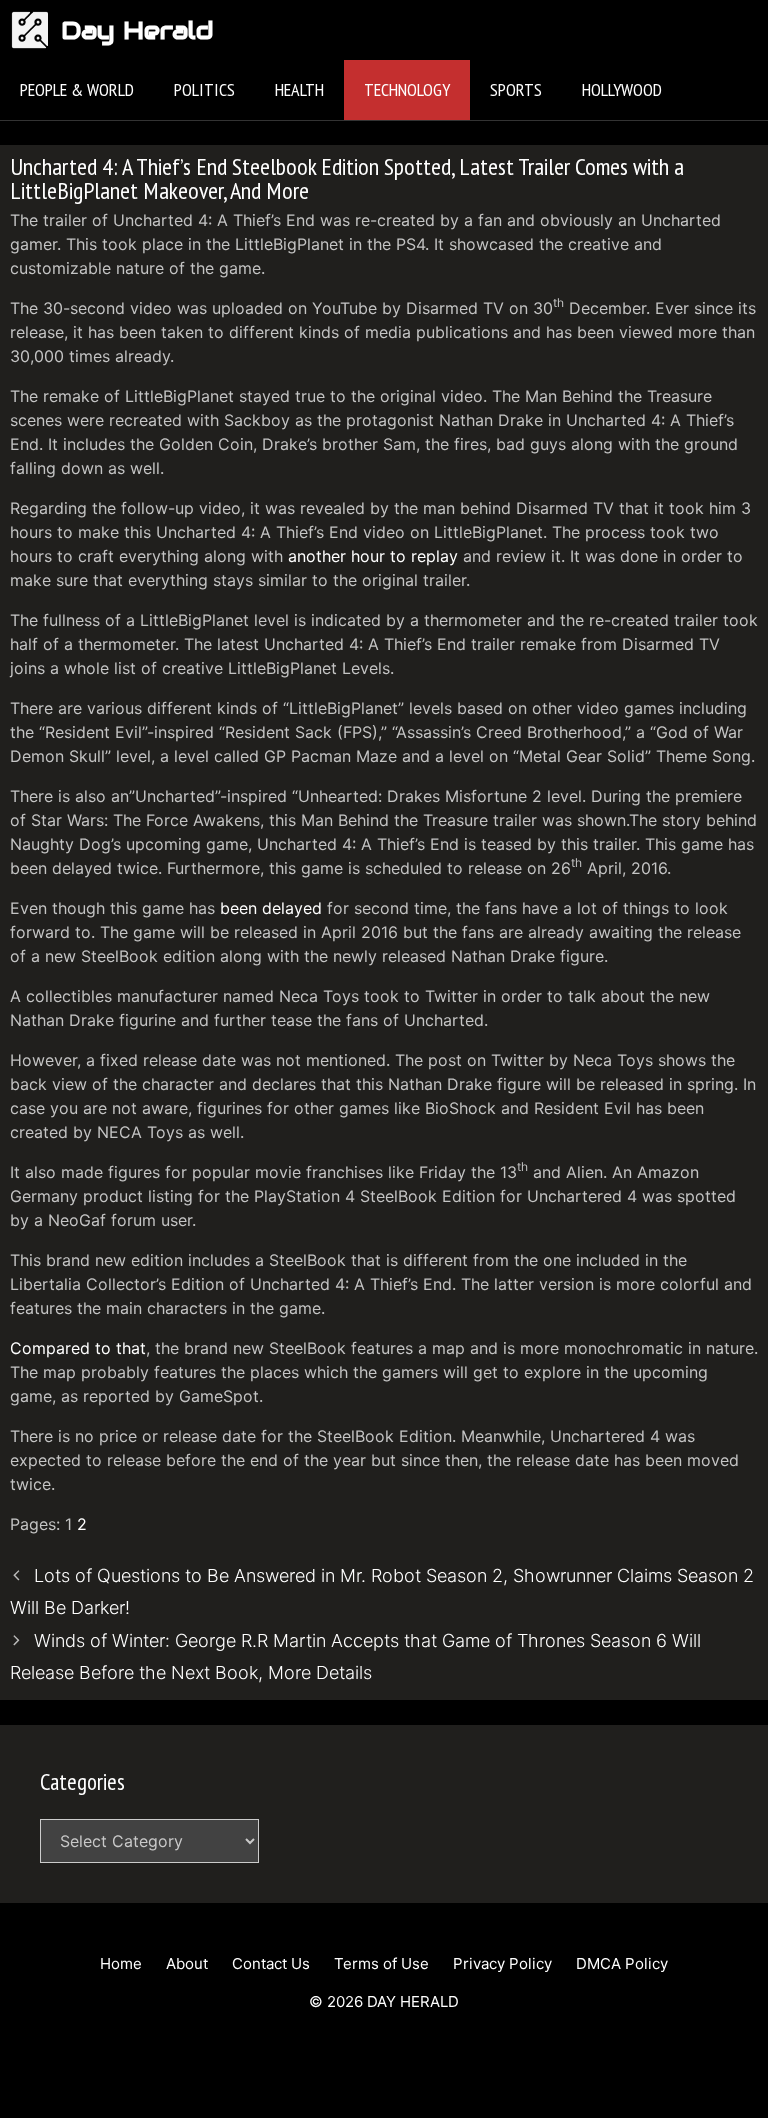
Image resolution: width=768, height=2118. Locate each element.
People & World (77, 89)
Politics (204, 89)
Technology (407, 89)
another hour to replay (373, 556)
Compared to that (78, 1348)
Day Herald (137, 30)
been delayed (271, 908)
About (187, 1963)
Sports (516, 89)
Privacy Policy (502, 1963)
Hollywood (622, 89)
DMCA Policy (622, 1963)
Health (299, 89)
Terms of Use (381, 1963)
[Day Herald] (35, 30)
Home (121, 1963)
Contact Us (271, 1963)
